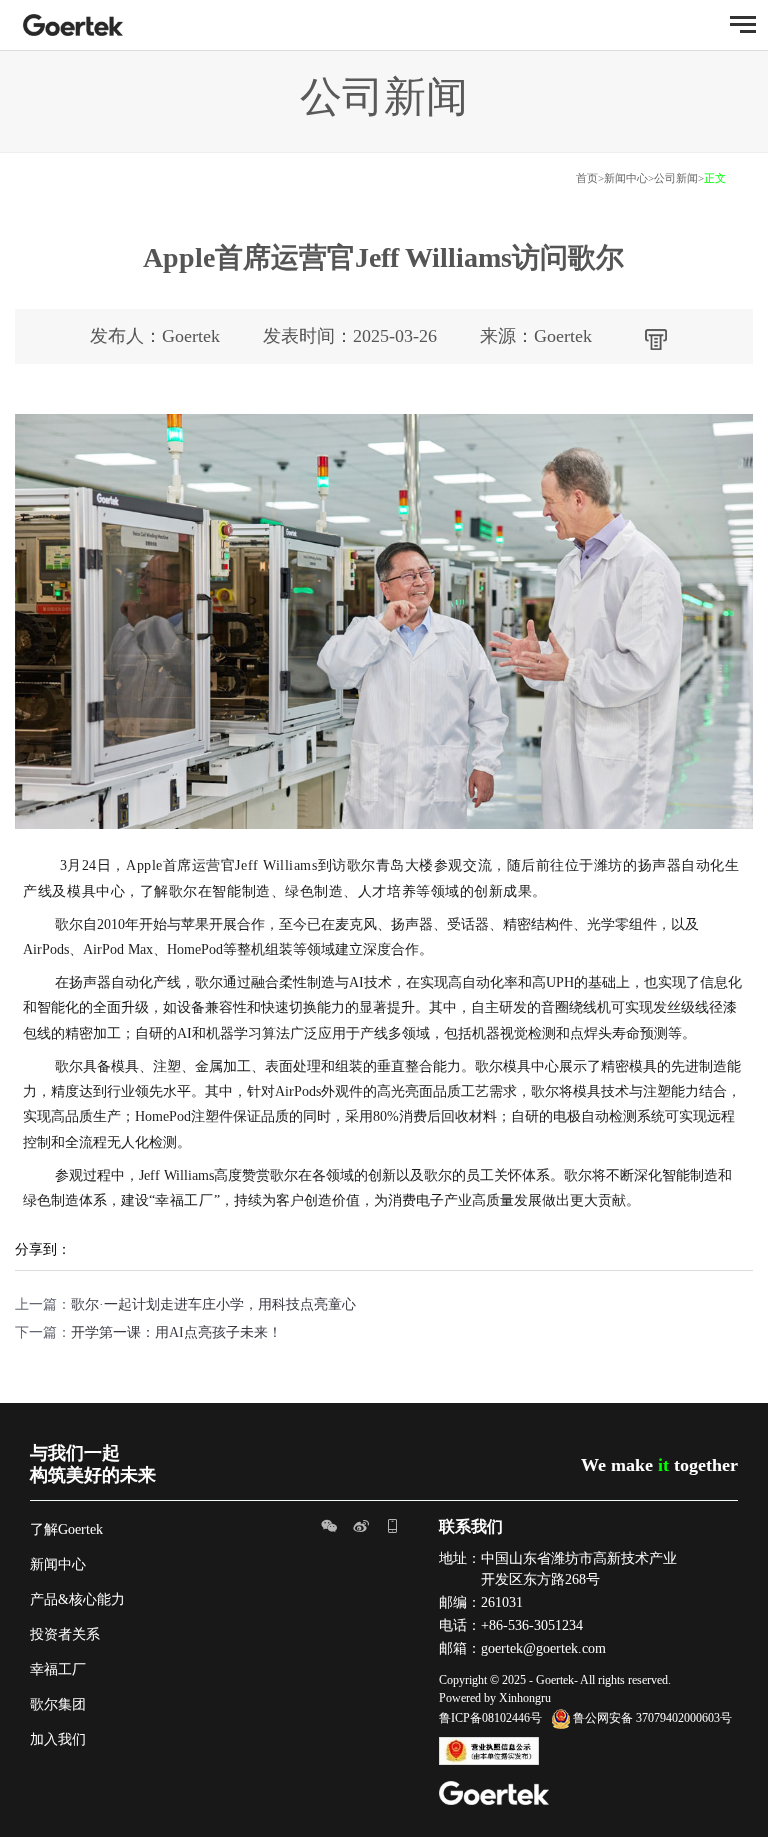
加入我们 (58, 1739)
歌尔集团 (58, 1704)
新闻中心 (626, 178)
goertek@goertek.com (543, 1648)
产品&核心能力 (77, 1599)
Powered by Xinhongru (495, 1698)
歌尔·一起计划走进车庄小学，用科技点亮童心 (213, 1304)
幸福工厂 (58, 1669)
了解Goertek (66, 1529)
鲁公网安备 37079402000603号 (652, 1718)
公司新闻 (676, 178)
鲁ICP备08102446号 (490, 1718)
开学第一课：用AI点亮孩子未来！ (176, 1332)
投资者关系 (65, 1634)
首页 (587, 178)
